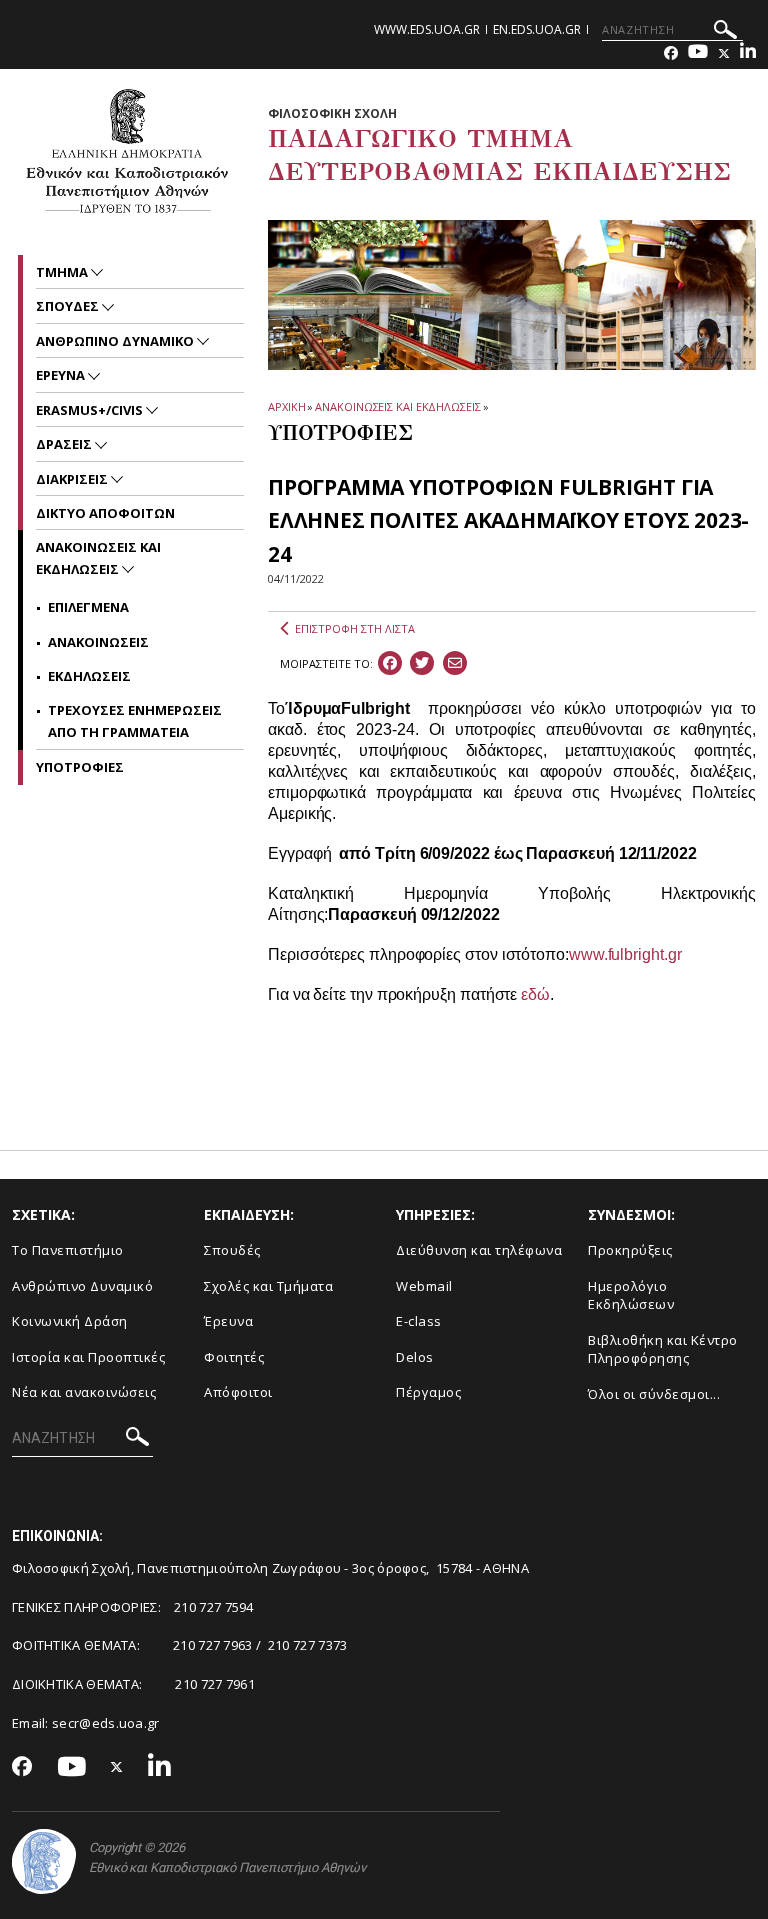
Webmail (424, 1286)
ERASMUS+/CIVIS (91, 410)
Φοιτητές (234, 1357)
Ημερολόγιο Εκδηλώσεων (631, 1295)
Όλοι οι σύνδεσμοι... (654, 1394)
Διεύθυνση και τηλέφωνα (479, 1250)
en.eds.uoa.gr (537, 29)
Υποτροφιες (80, 767)
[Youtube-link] (698, 53)
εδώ (535, 994)
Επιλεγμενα (88, 607)
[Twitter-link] (724, 53)
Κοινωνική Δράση (70, 1321)
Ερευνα (62, 375)
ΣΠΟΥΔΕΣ (69, 306)
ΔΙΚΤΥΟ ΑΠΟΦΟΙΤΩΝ (105, 513)
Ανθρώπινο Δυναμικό (82, 1286)
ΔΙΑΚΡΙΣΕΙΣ (73, 479)
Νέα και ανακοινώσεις (84, 1392)
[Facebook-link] (671, 53)
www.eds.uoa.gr (427, 29)
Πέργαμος (428, 1392)
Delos (415, 1357)
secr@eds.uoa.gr (106, 1723)
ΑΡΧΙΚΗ (286, 406)
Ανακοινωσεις (98, 642)
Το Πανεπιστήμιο (68, 1250)
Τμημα (63, 272)
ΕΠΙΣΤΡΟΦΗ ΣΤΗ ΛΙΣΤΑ (355, 628)
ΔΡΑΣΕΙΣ (65, 444)
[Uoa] (44, 1861)
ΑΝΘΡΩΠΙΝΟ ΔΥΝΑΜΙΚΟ (116, 341)
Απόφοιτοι (238, 1392)
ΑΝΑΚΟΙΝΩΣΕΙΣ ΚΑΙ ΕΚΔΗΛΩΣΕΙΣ (397, 406)
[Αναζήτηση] (725, 32)
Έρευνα (228, 1321)
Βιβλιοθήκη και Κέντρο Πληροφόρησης (663, 1349)
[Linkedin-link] (748, 53)
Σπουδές (232, 1250)
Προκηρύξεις (630, 1250)
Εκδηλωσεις (89, 676)
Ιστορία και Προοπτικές (88, 1357)
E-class (419, 1321)
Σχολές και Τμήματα (268, 1286)
